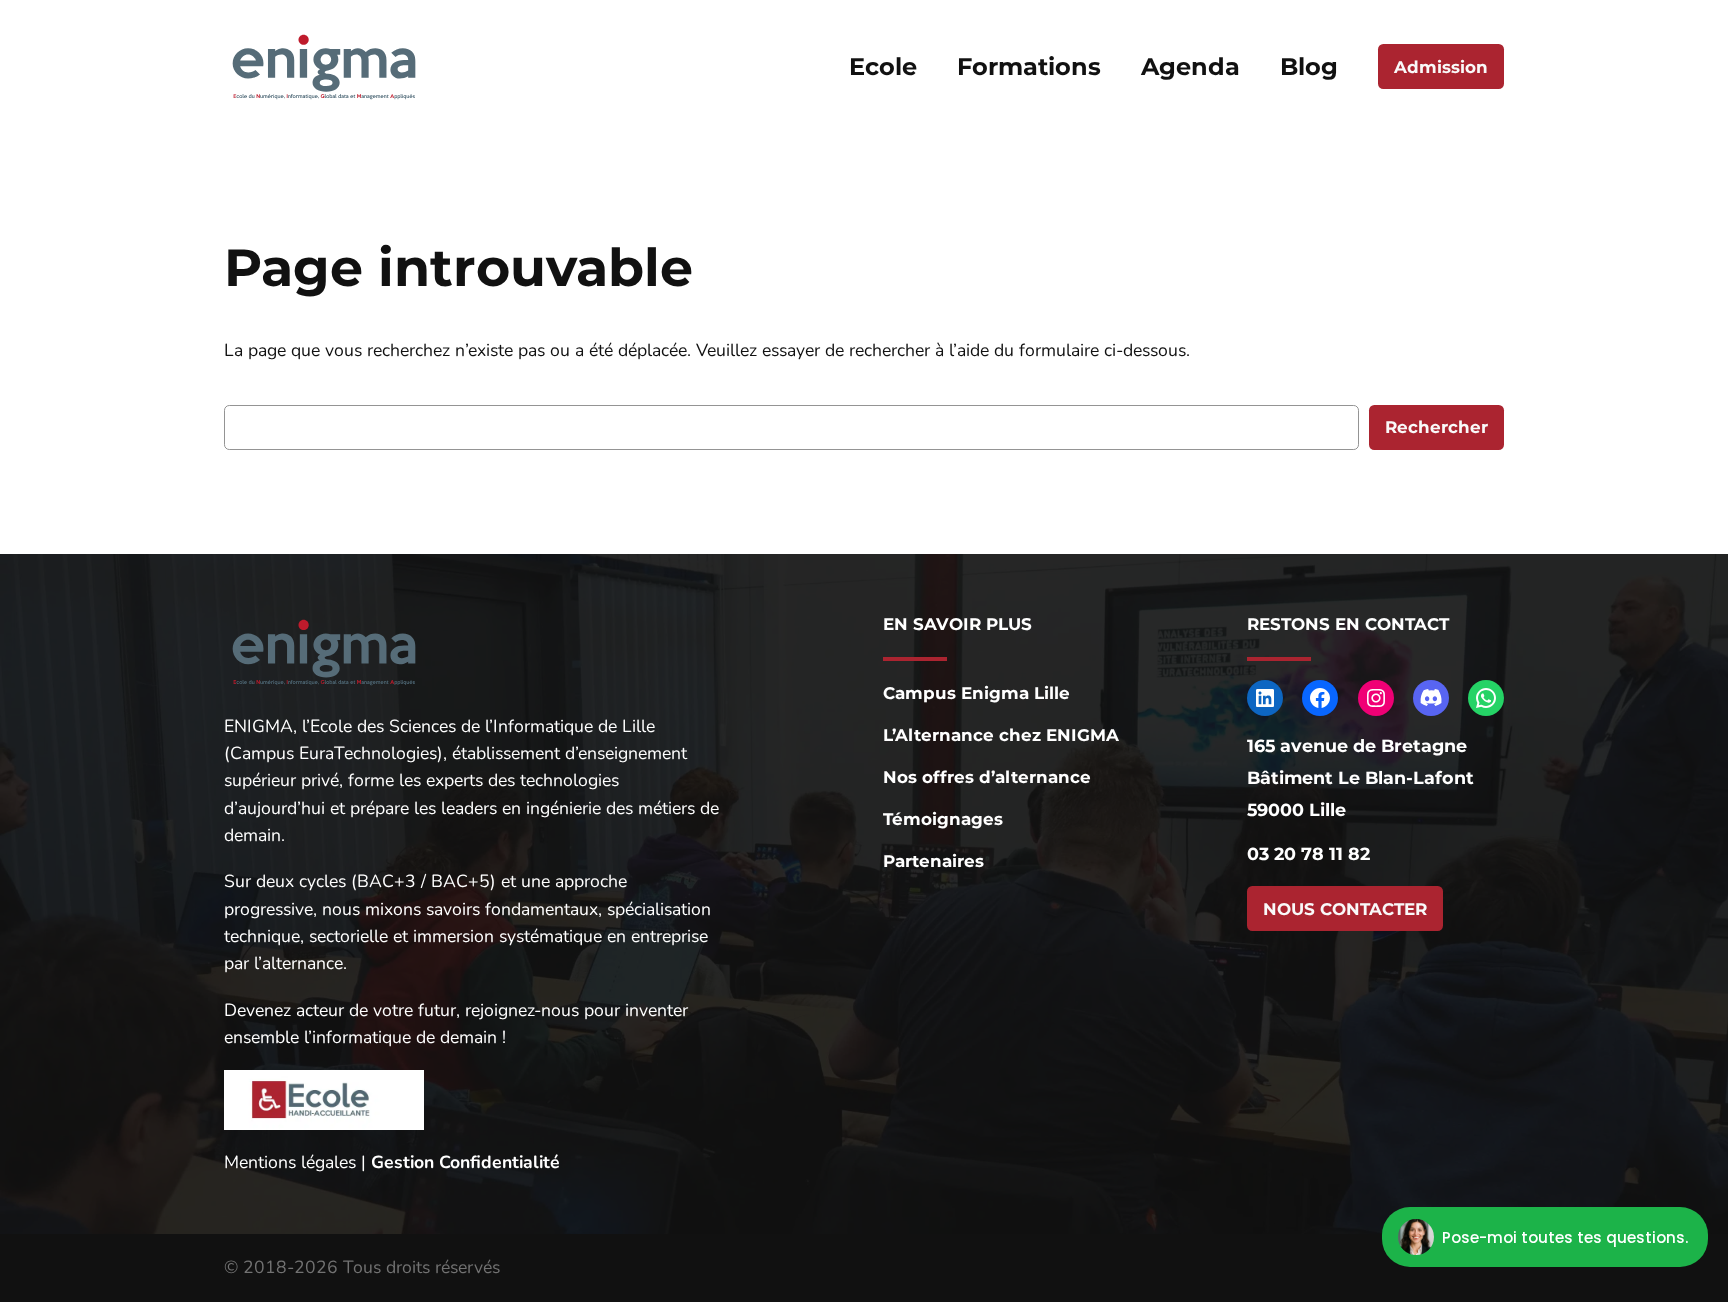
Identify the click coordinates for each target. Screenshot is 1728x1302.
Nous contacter (1345, 909)
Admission (1441, 67)
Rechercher (1436, 427)
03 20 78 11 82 (1308, 853)
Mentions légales (290, 1162)
